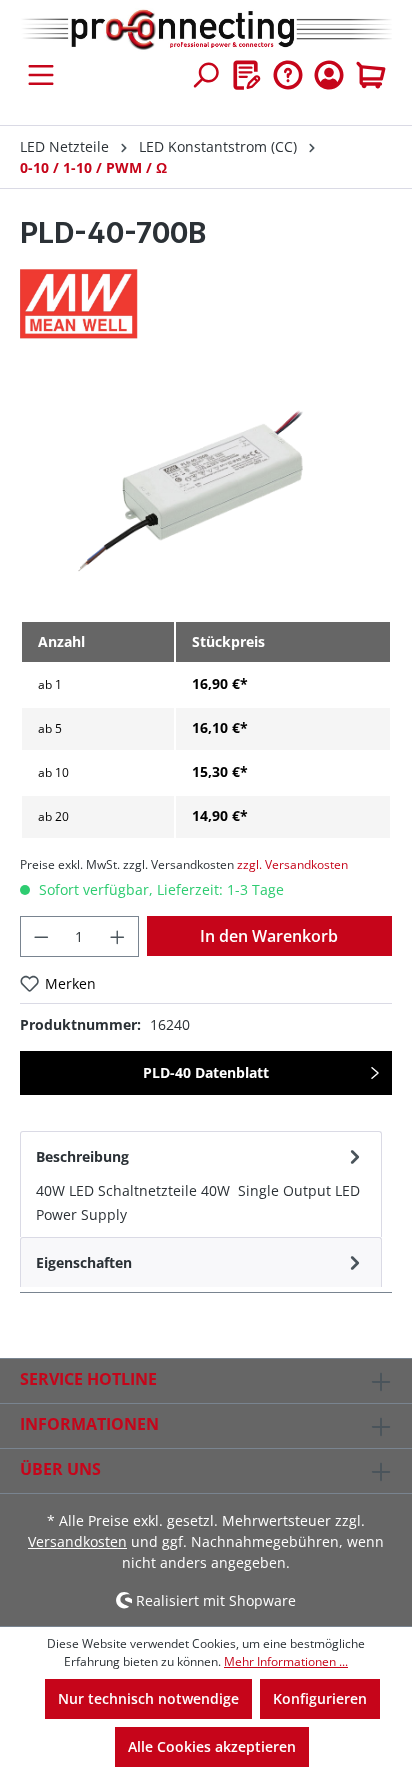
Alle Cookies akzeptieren (212, 1746)
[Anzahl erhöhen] (118, 936)
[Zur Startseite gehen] (206, 30)
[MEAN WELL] (206, 304)
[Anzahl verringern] (41, 936)
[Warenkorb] (371, 75)
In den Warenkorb (269, 936)
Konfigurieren (320, 1698)
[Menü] (41, 75)
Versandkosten (77, 1541)
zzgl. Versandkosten (292, 864)
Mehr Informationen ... (286, 1661)
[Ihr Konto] (329, 75)
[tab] (201, 1184)
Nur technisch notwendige (148, 1698)
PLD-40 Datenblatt (206, 1072)
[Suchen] (205, 75)
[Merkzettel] (247, 75)
